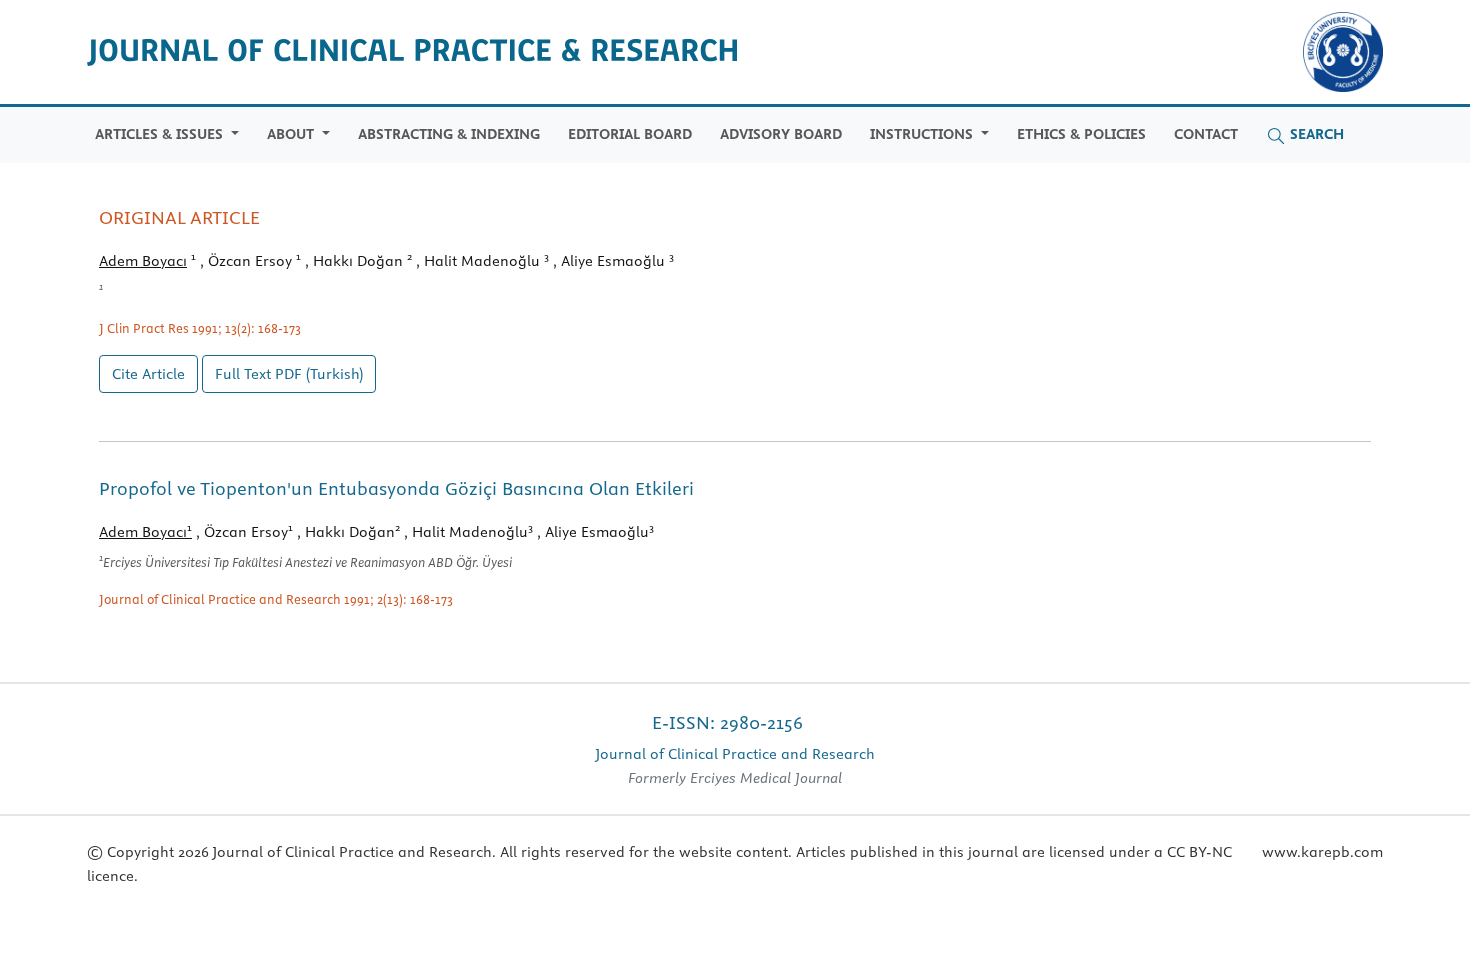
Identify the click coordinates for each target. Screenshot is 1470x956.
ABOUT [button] (292, 134)
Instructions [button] (923, 134)
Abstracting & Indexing (449, 134)
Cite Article (148, 374)
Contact (1206, 134)
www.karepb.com (1322, 852)
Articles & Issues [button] (161, 134)
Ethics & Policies (1081, 134)
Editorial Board (630, 134)
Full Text (289, 374)
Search (1315, 134)
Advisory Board (781, 134)
